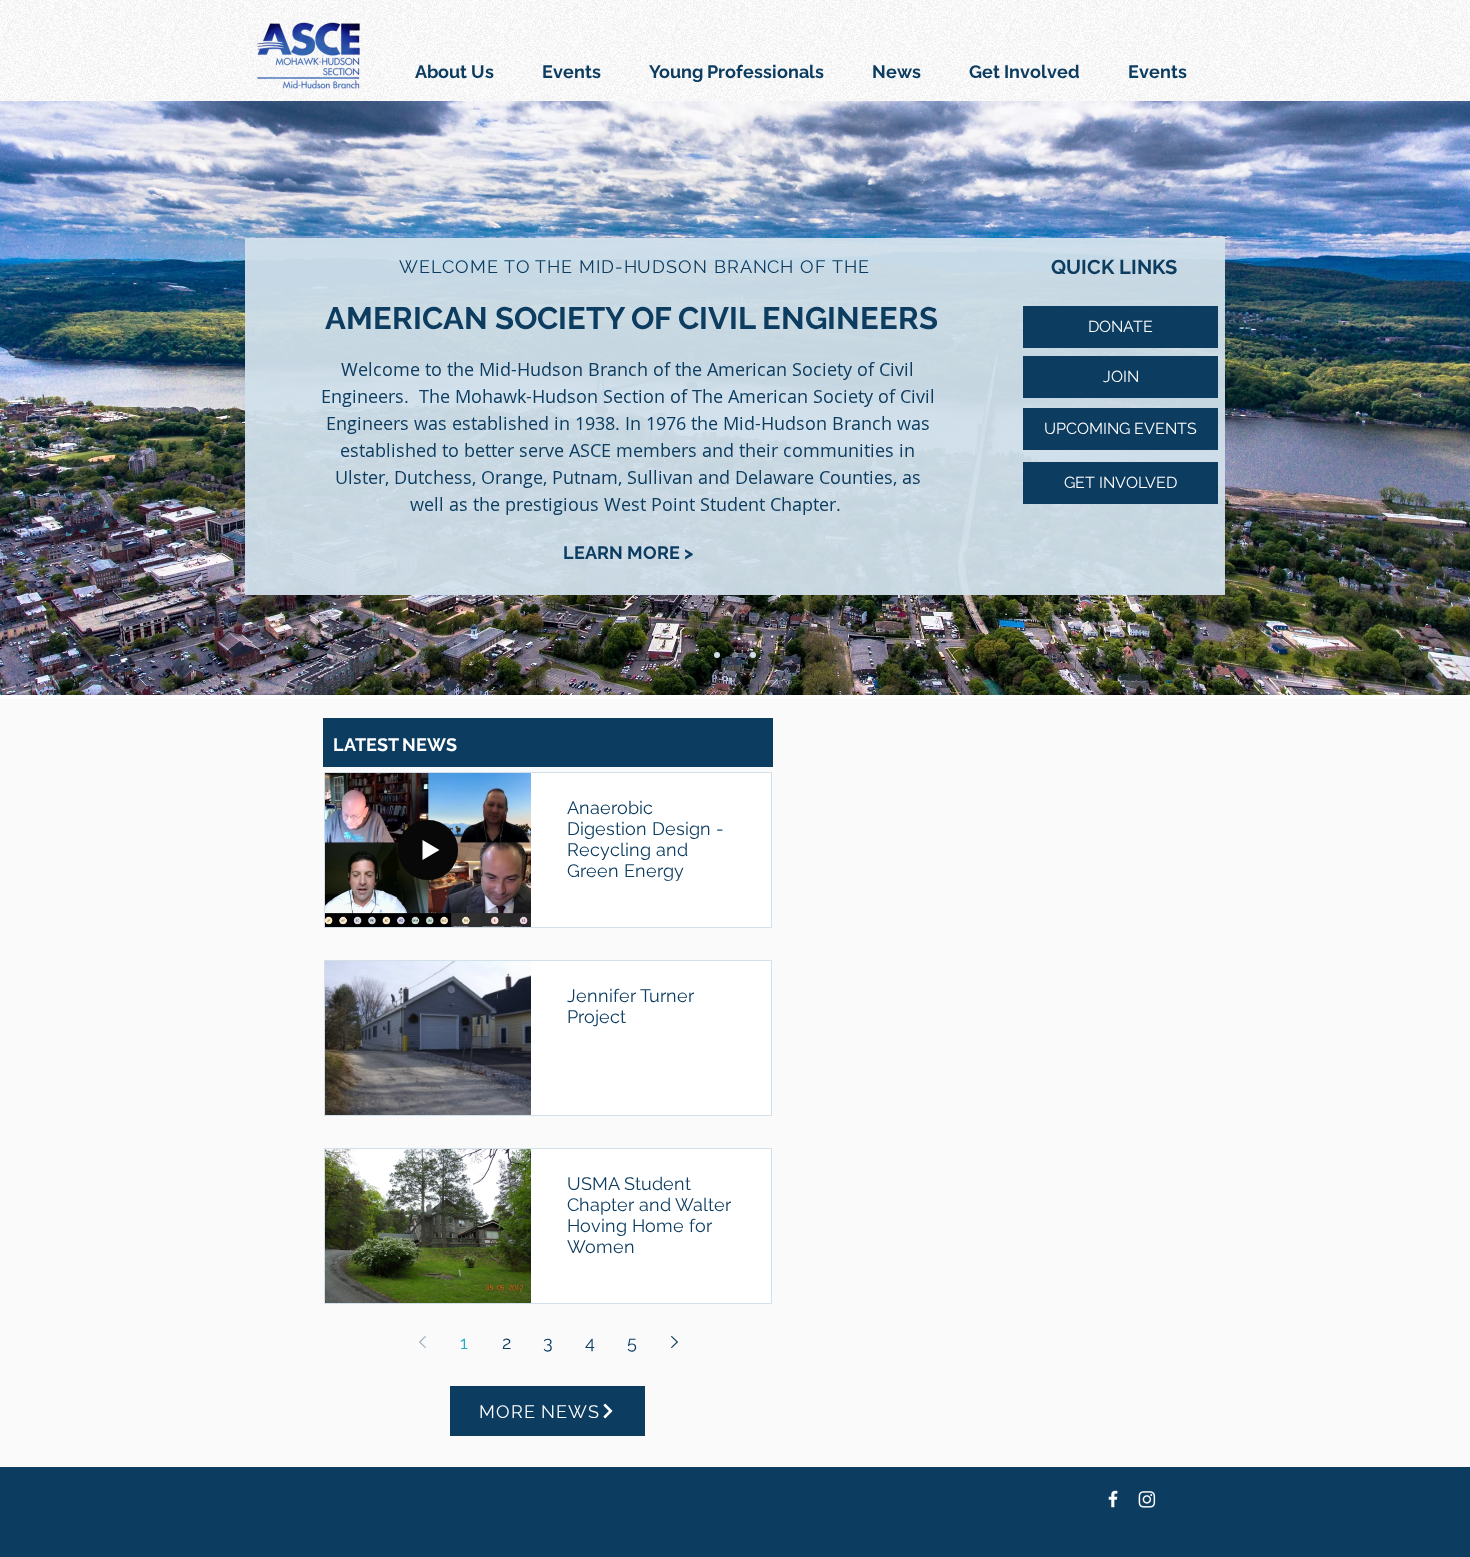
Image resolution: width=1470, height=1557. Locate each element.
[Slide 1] (717, 655)
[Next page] (674, 1342)
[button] (571, 71)
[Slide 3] (753, 655)
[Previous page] (422, 1342)
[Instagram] (1147, 1499)
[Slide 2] (735, 655)
